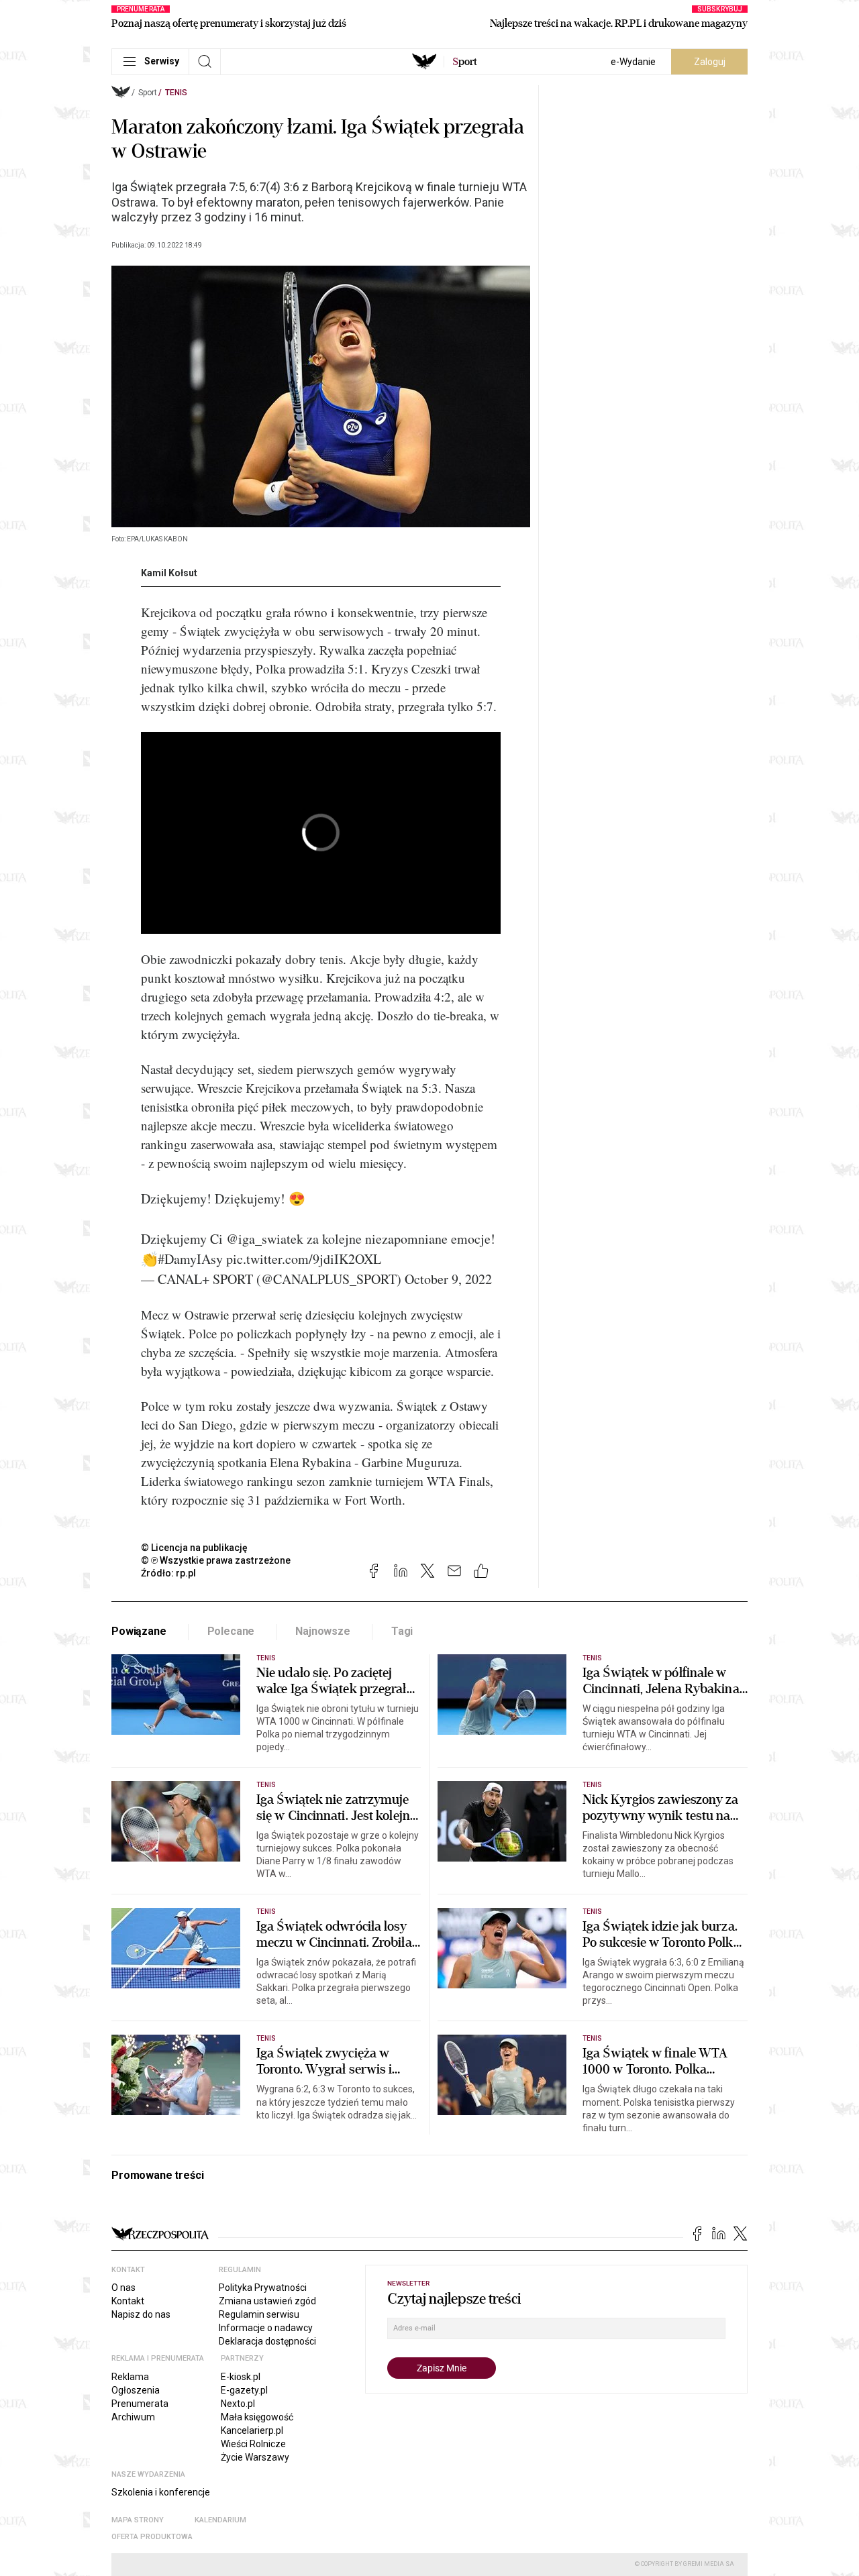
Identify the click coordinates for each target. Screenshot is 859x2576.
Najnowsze (323, 1631)
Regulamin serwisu (259, 2314)
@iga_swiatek (265, 1239)
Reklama (130, 2377)
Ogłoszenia (136, 2390)
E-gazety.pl (244, 2390)
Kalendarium (220, 2520)
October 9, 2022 (448, 1279)
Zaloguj (710, 62)
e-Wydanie (633, 62)
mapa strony (138, 2520)
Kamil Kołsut (169, 573)
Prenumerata (140, 2404)
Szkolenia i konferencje (161, 2492)
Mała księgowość (257, 2417)
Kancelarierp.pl (252, 2430)
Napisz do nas (141, 2314)
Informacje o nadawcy (266, 2328)
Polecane (231, 1631)
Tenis (176, 93)
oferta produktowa (152, 2537)
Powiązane (139, 1631)
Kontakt (128, 2301)
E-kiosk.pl (241, 2377)
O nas (123, 2288)
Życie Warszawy (255, 2457)
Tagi (402, 1631)
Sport (148, 93)
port (465, 62)
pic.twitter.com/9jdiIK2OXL (304, 1259)
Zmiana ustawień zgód (267, 2301)
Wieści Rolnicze (253, 2444)
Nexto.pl (238, 2404)
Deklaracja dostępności (267, 2341)
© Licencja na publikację (195, 1548)
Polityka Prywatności (263, 2288)
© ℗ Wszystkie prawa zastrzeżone (216, 1560)
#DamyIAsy (190, 1259)
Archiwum (133, 2417)
